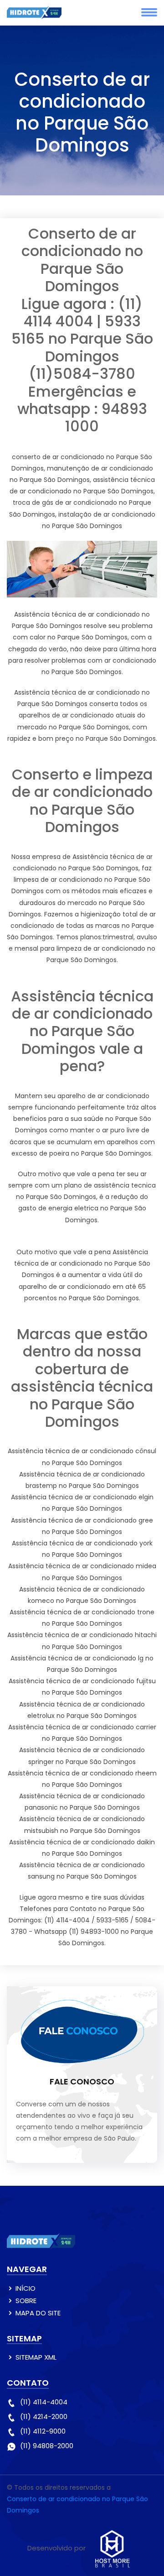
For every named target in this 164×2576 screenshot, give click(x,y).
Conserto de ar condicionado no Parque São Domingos (77, 2505)
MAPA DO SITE (38, 2313)
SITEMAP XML (36, 2357)
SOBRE (26, 2301)
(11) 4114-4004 (44, 2402)
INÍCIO (26, 2288)
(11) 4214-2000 (44, 2416)
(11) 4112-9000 (43, 2431)
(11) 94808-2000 (47, 2446)
